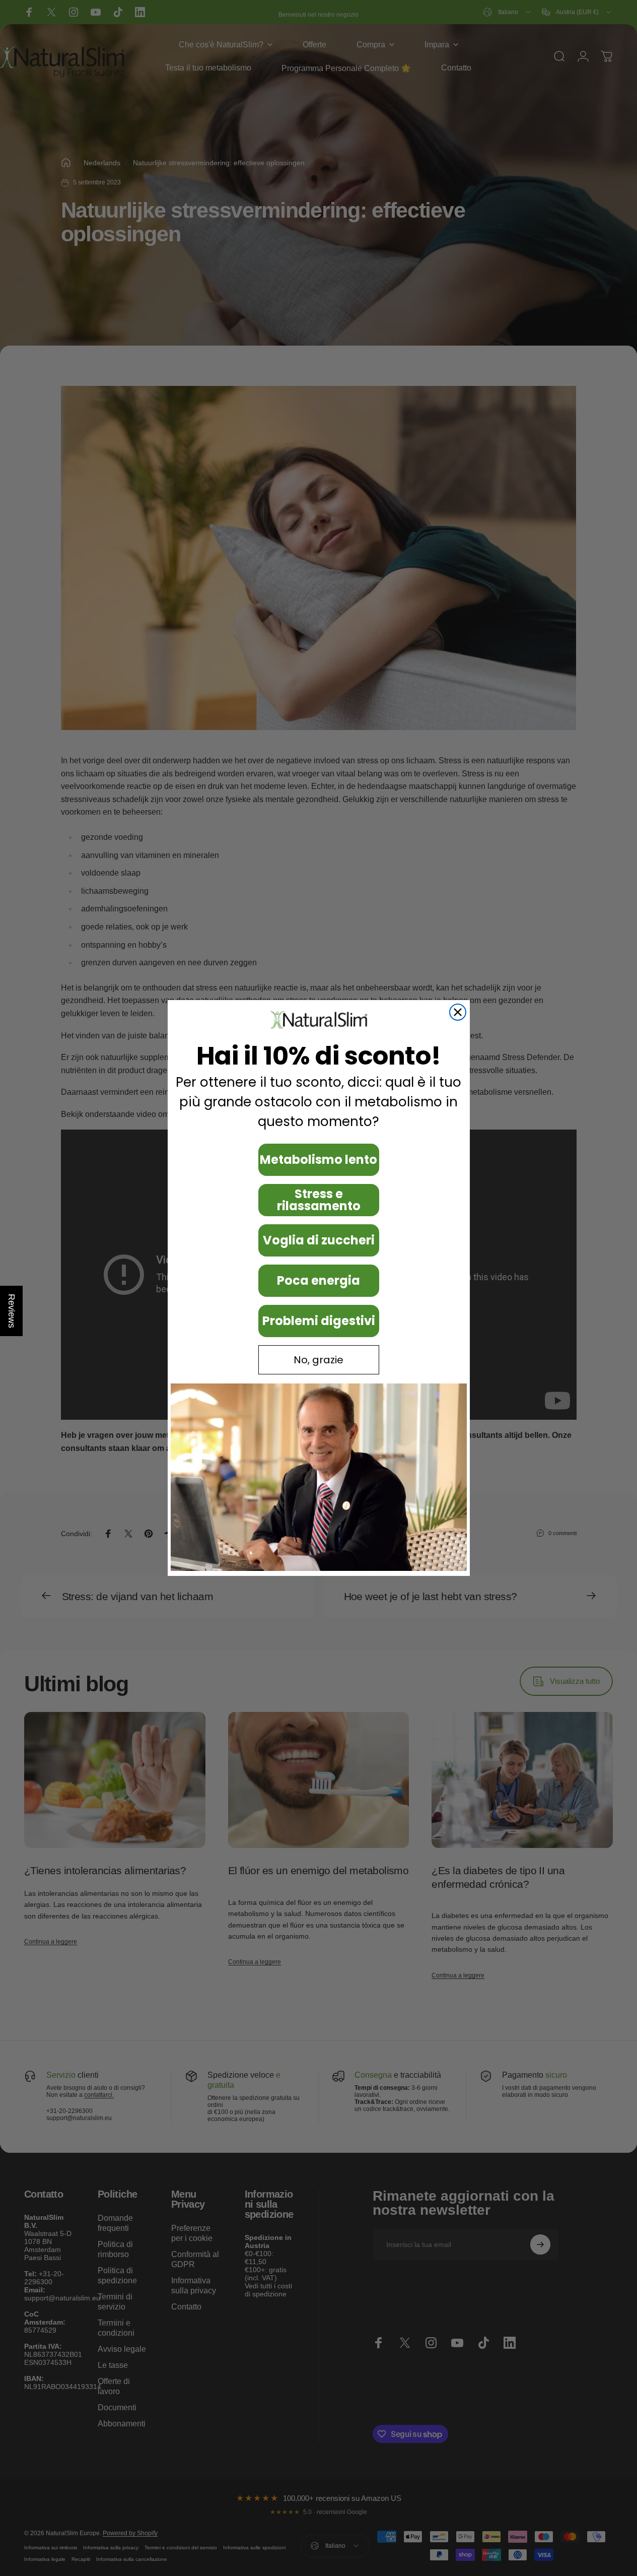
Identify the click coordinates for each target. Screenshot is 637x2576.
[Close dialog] (458, 1012)
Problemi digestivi (319, 1321)
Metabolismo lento (318, 1160)
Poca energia (318, 1280)
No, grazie (318, 1360)
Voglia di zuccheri (319, 1240)
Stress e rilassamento (319, 1200)
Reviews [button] (12, 1311)
